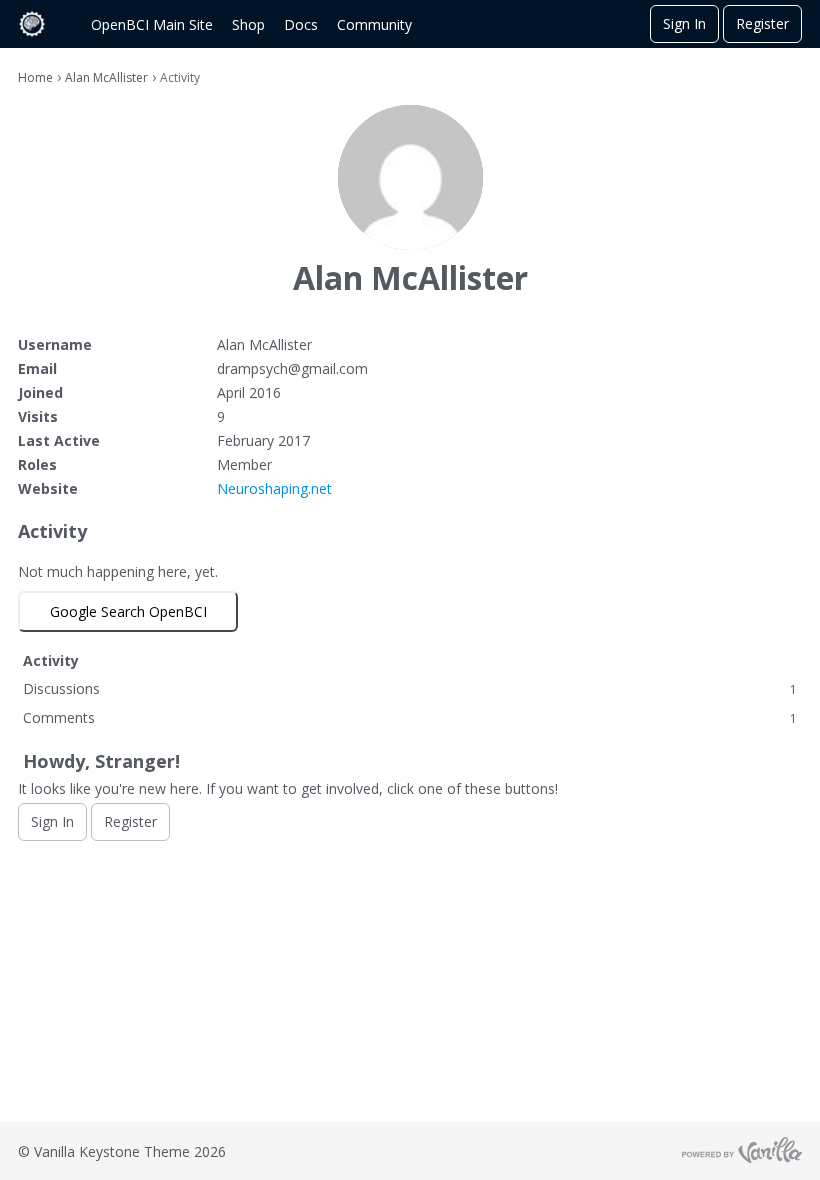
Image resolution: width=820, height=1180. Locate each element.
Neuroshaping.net (274, 488)
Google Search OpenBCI (128, 611)
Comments (410, 717)
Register (762, 23)
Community (374, 24)
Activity (51, 660)
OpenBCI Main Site (152, 24)
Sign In (684, 23)
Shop (248, 24)
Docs (301, 24)
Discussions (410, 688)
